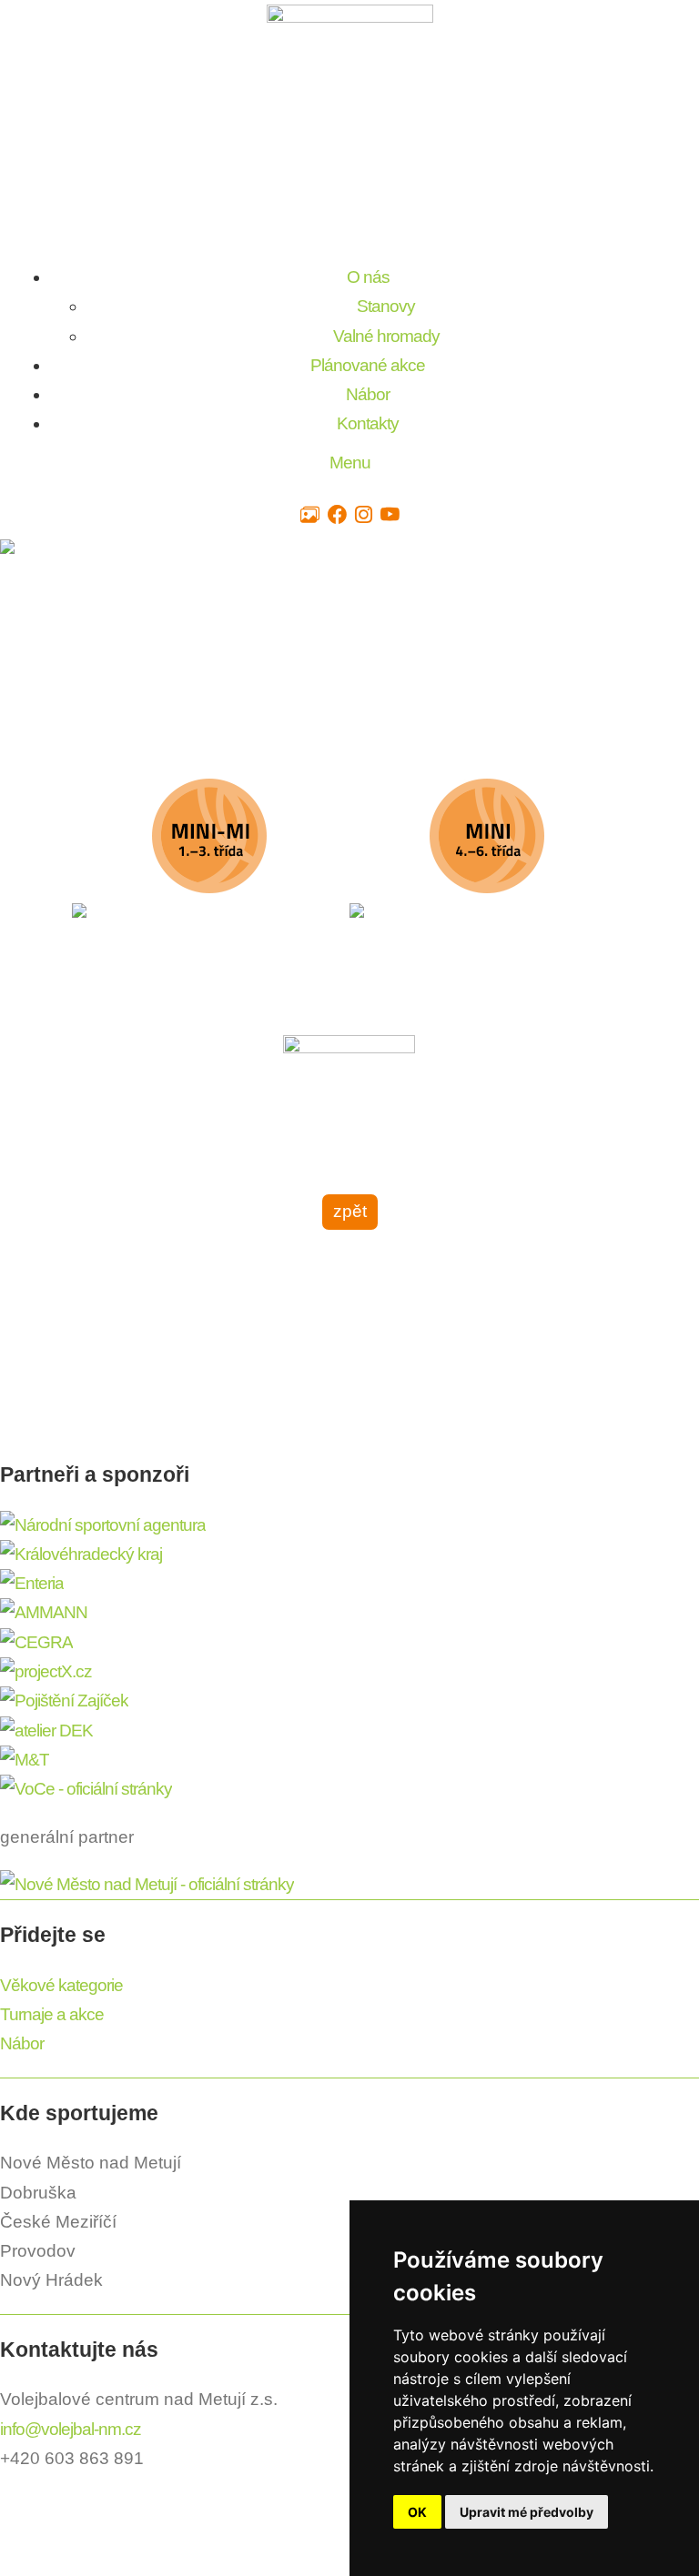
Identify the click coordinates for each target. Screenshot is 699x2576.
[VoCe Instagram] (363, 515)
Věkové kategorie (61, 1985)
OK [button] (417, 2512)
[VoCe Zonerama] (309, 515)
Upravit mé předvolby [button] (527, 2512)
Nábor (22, 2043)
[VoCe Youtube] (390, 515)
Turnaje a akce (52, 2014)
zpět (350, 1211)
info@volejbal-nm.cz (71, 2429)
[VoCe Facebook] (337, 515)
